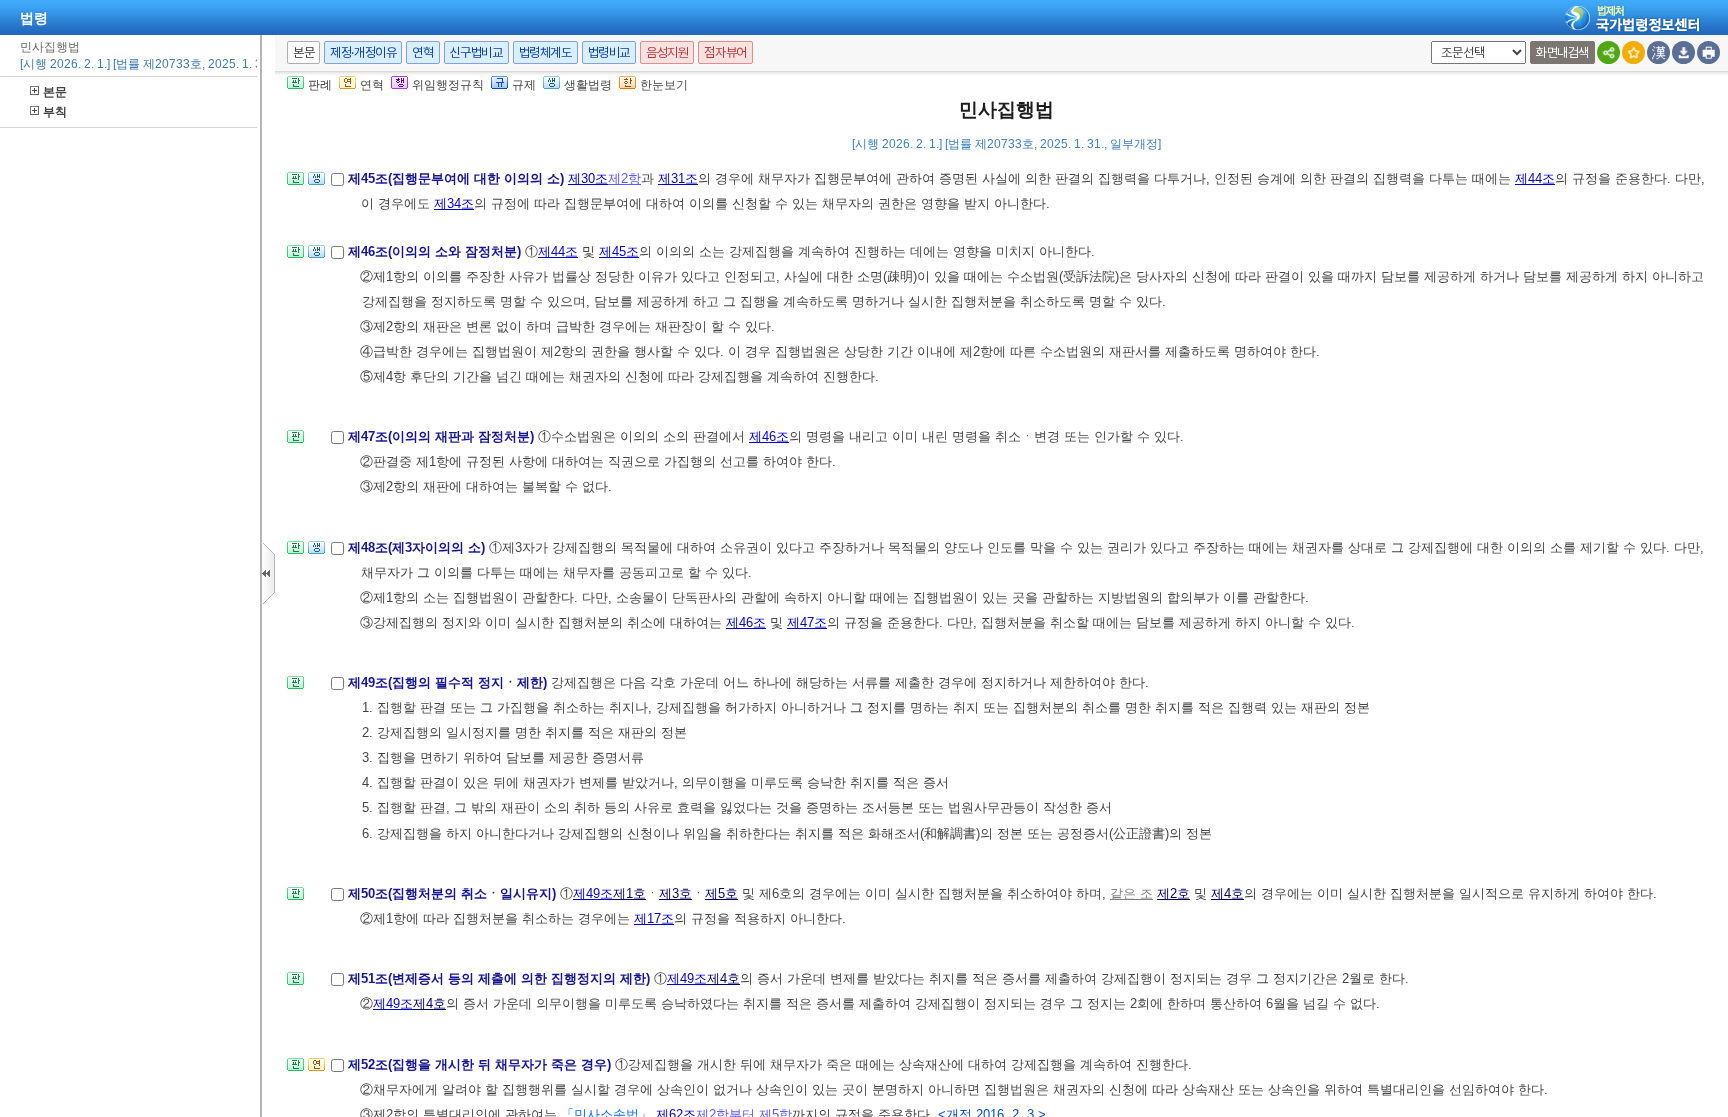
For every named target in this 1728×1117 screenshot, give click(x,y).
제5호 (721, 893)
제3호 (675, 893)
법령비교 (609, 52)
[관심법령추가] (1633, 52)
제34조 (454, 203)
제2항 (624, 178)
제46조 (769, 436)
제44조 (1535, 178)
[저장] (1683, 52)
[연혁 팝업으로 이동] (316, 1070)
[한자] (1658, 52)
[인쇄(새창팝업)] (1708, 52)
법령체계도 (545, 52)
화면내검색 (1562, 52)
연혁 (422, 52)
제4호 (1227, 893)
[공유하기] (1608, 52)
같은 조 (1131, 893)
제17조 (654, 918)
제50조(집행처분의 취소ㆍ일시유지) (454, 893)
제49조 (593, 893)
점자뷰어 (725, 52)
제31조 (678, 178)
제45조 (619, 251)
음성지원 (667, 52)
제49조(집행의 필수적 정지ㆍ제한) (449, 682)
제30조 (588, 178)
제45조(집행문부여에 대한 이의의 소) (458, 178)
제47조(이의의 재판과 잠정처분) (443, 436)
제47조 (807, 622)
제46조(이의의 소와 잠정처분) (436, 251)
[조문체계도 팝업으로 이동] (295, 184)
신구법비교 (476, 52)
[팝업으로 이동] (316, 184)
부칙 (55, 112)
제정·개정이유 (363, 52)
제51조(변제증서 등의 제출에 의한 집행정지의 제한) (501, 978)
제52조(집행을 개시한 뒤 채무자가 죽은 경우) (481, 1064)
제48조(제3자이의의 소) (418, 547)
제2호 (1173, 893)
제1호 (629, 893)
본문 (55, 92)
